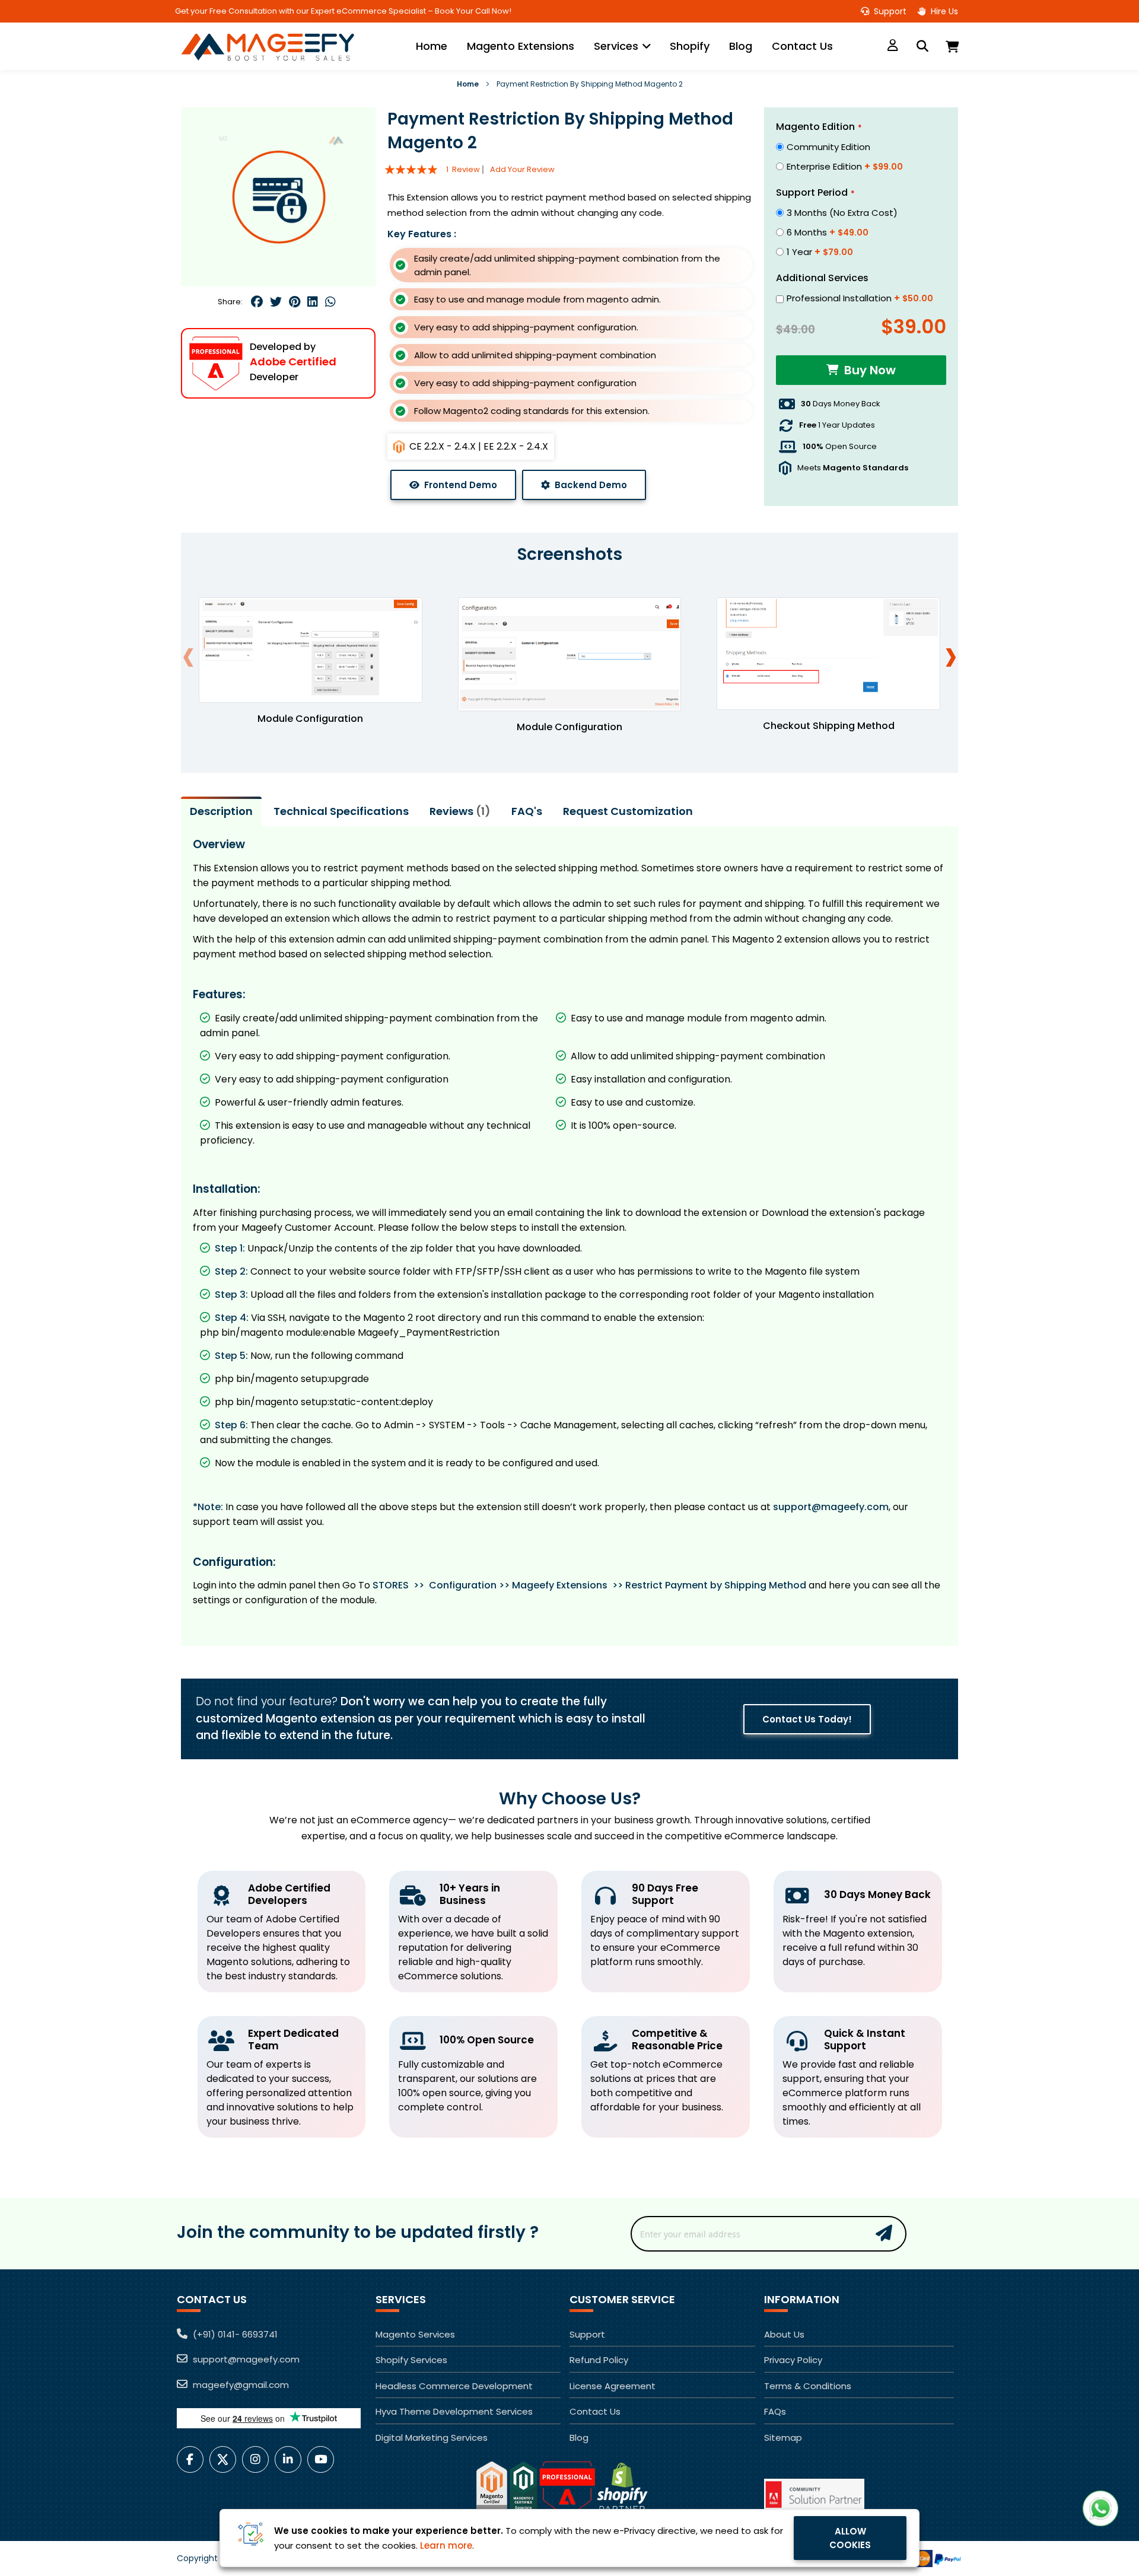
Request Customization (628, 806)
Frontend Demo (461, 485)
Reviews (457, 806)
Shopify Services (411, 2360)
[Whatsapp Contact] (1100, 2508)
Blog (579, 2438)
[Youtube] (324, 2459)
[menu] (624, 46)
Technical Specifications (341, 806)
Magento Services (415, 2334)
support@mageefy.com (831, 1502)
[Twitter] (277, 302)
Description (221, 806)
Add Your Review (522, 169)
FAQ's (527, 806)
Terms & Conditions (808, 2386)
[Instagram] (258, 2459)
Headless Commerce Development (454, 2386)
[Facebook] (258, 302)
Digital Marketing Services (432, 2438)
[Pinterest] (295, 302)
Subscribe (884, 2232)
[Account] (893, 46)
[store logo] (271, 46)
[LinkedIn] (291, 2459)
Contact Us (595, 2411)
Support (889, 11)
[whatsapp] (330, 302)
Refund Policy (599, 2360)
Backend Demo (591, 485)
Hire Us (943, 11)
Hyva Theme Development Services (454, 2411)
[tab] (221, 807)
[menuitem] (432, 46)
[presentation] (951, 650)
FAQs (775, 2411)
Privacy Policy (793, 2360)
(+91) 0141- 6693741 (234, 2334)
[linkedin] (312, 302)
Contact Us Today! (807, 1714)
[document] (569, 2538)
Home (468, 84)
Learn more (446, 2545)
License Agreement (613, 2386)
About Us (784, 2334)
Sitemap (783, 2438)
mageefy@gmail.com (240, 2385)
